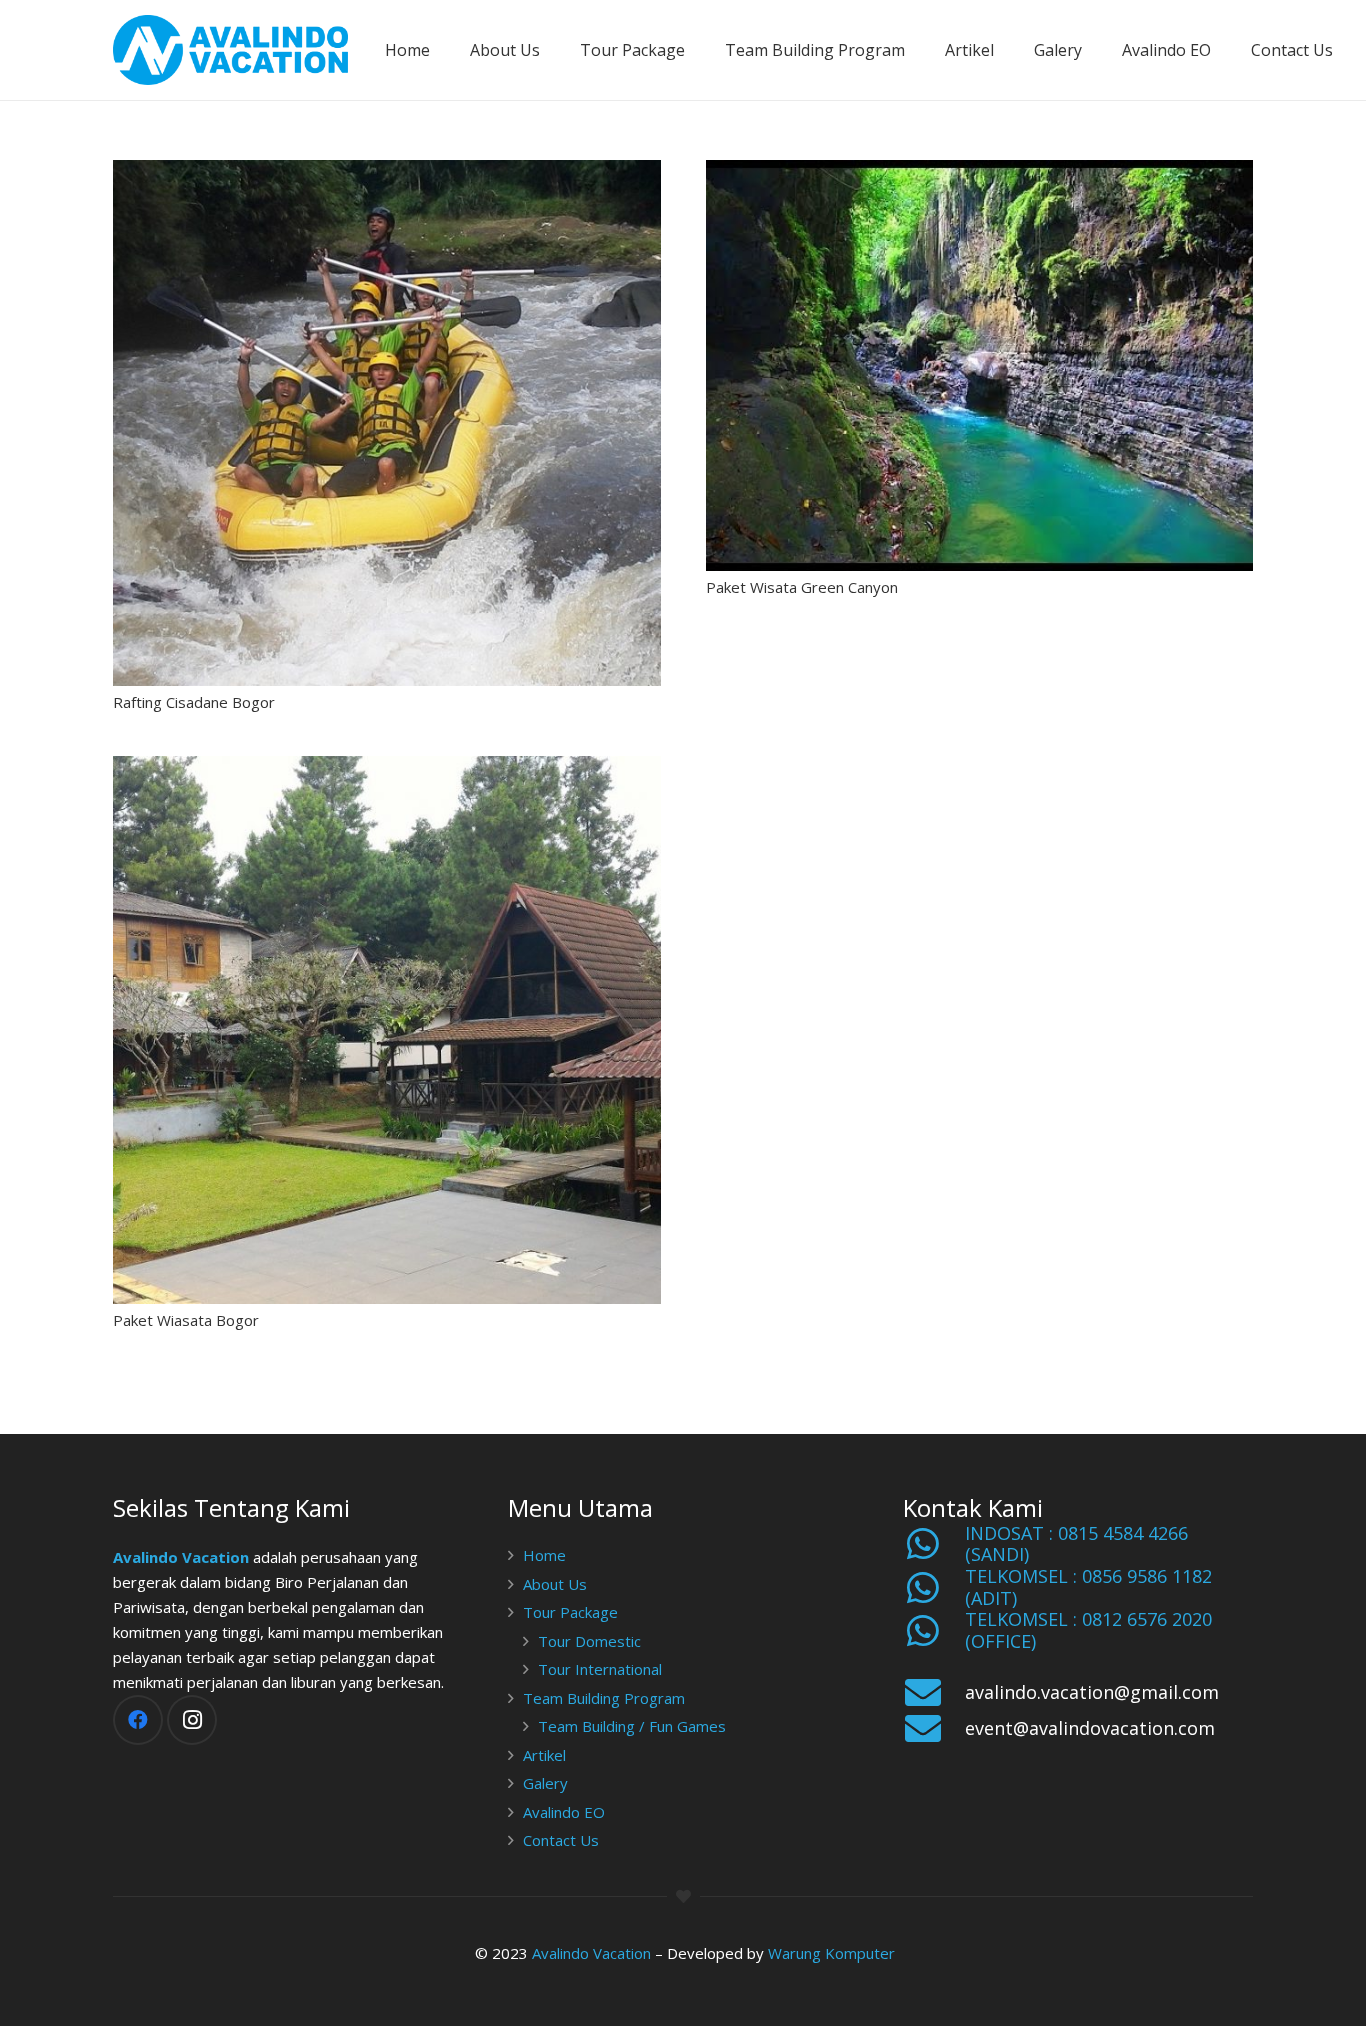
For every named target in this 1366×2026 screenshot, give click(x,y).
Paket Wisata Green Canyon (802, 587)
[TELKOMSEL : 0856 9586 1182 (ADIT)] (934, 1588)
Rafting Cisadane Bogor (194, 702)
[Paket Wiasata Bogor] (387, 1030)
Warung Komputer (831, 1953)
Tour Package (570, 1612)
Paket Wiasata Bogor (186, 1320)
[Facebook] (138, 1720)
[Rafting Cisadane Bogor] (387, 423)
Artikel (544, 1755)
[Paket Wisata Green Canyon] (980, 365)
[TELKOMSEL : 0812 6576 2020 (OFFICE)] (934, 1631)
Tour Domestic (589, 1641)
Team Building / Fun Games (632, 1726)
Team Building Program (604, 1698)
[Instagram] (192, 1720)
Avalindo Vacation (181, 1557)
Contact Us (561, 1840)
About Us (555, 1584)
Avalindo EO (564, 1812)
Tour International (600, 1669)
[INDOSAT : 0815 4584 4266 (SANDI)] (934, 1544)
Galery (545, 1783)
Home (544, 1555)
